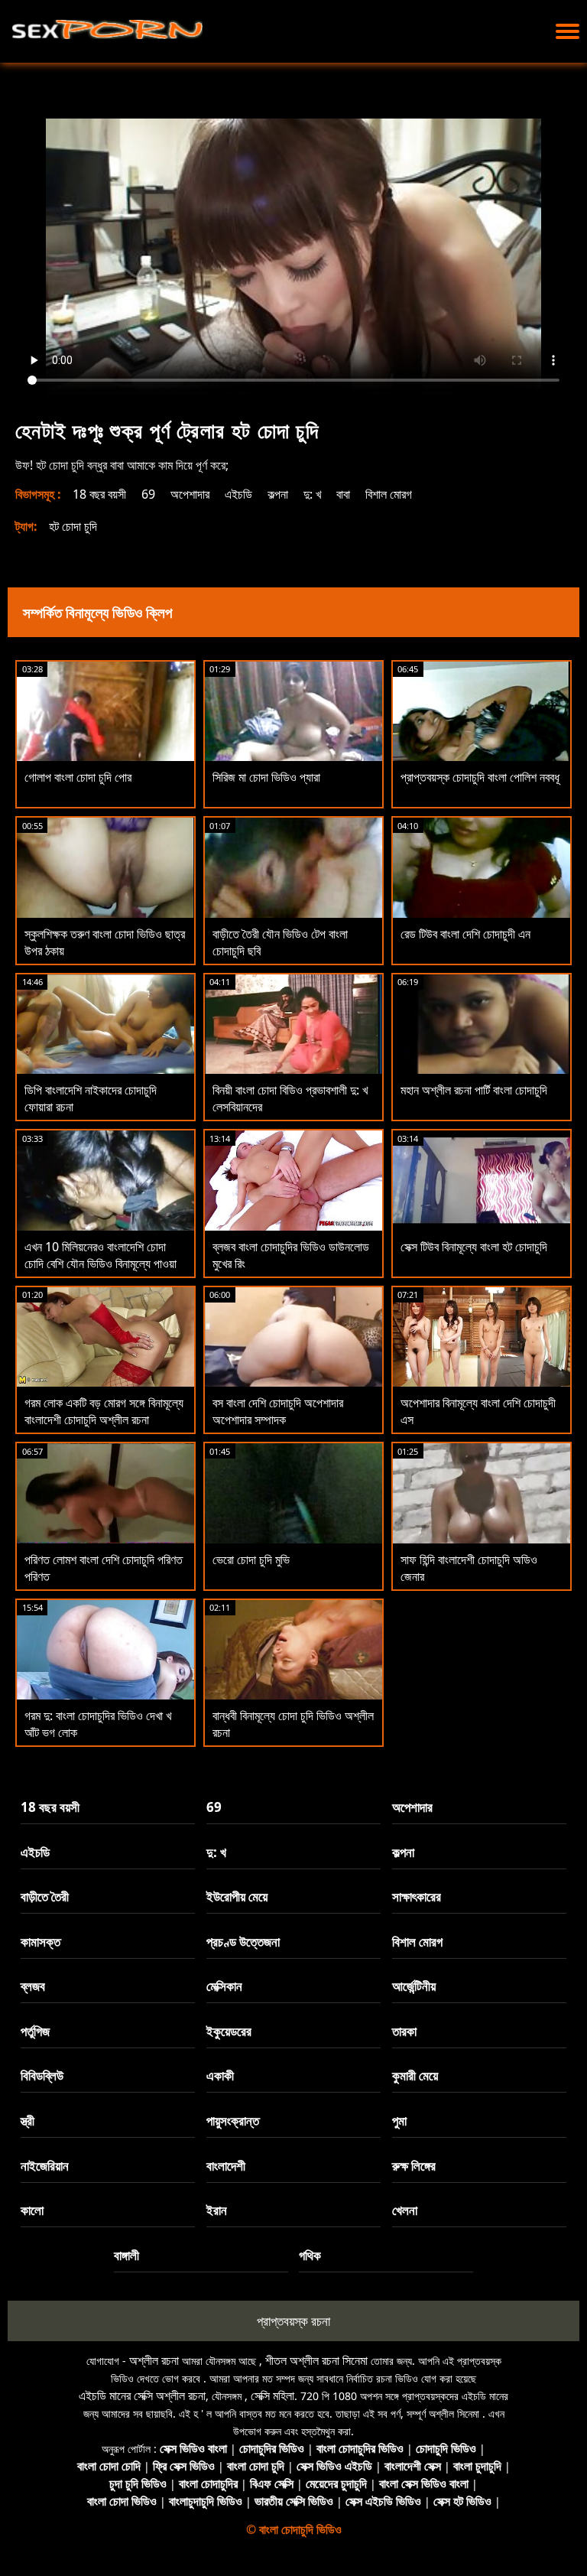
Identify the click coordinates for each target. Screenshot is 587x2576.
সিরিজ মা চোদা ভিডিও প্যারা (266, 777)
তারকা (404, 2031)
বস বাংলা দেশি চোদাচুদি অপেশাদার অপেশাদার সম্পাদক (278, 1411)
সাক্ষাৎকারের (417, 1896)
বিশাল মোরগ (389, 494)
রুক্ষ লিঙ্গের (414, 2166)
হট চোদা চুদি (73, 526)
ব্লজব (33, 1986)
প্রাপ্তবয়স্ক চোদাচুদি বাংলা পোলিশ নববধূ (480, 777)
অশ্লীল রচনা (154, 2360)
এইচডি (238, 494)
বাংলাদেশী (226, 2166)
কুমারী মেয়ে (415, 2075)
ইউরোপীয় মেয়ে (237, 1896)
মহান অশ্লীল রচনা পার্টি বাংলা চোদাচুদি (474, 1090)
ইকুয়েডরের (229, 2031)
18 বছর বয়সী (99, 494)
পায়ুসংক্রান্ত (233, 2121)
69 (148, 494)
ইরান (217, 2210)
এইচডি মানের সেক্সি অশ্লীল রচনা (142, 2395)
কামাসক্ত (41, 1942)
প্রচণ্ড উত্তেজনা (243, 1942)
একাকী (220, 2075)
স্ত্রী (28, 2121)
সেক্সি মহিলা (272, 2395)
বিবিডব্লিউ (42, 2075)
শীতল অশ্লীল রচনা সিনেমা (316, 2360)
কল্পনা (278, 494)
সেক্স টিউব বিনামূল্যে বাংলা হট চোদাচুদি (474, 1247)
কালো (32, 2210)
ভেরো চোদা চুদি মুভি (251, 1560)
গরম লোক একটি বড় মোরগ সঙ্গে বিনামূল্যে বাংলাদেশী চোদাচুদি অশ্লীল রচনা (104, 1411)
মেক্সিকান (224, 1986)
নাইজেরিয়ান (45, 2166)
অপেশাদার (190, 494)
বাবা (343, 494)
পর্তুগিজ (35, 2031)
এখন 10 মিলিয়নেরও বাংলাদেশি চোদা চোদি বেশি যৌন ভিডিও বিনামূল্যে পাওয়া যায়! (101, 1264)
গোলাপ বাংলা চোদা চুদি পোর (78, 777)
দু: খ (312, 494)
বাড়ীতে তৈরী (45, 1896)
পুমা (399, 2121)
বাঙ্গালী (126, 2255)
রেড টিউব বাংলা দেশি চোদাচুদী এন (465, 934)
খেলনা (405, 2210)
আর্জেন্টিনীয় (414, 1986)
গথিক (310, 2255)
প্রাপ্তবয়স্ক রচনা (293, 2321)
